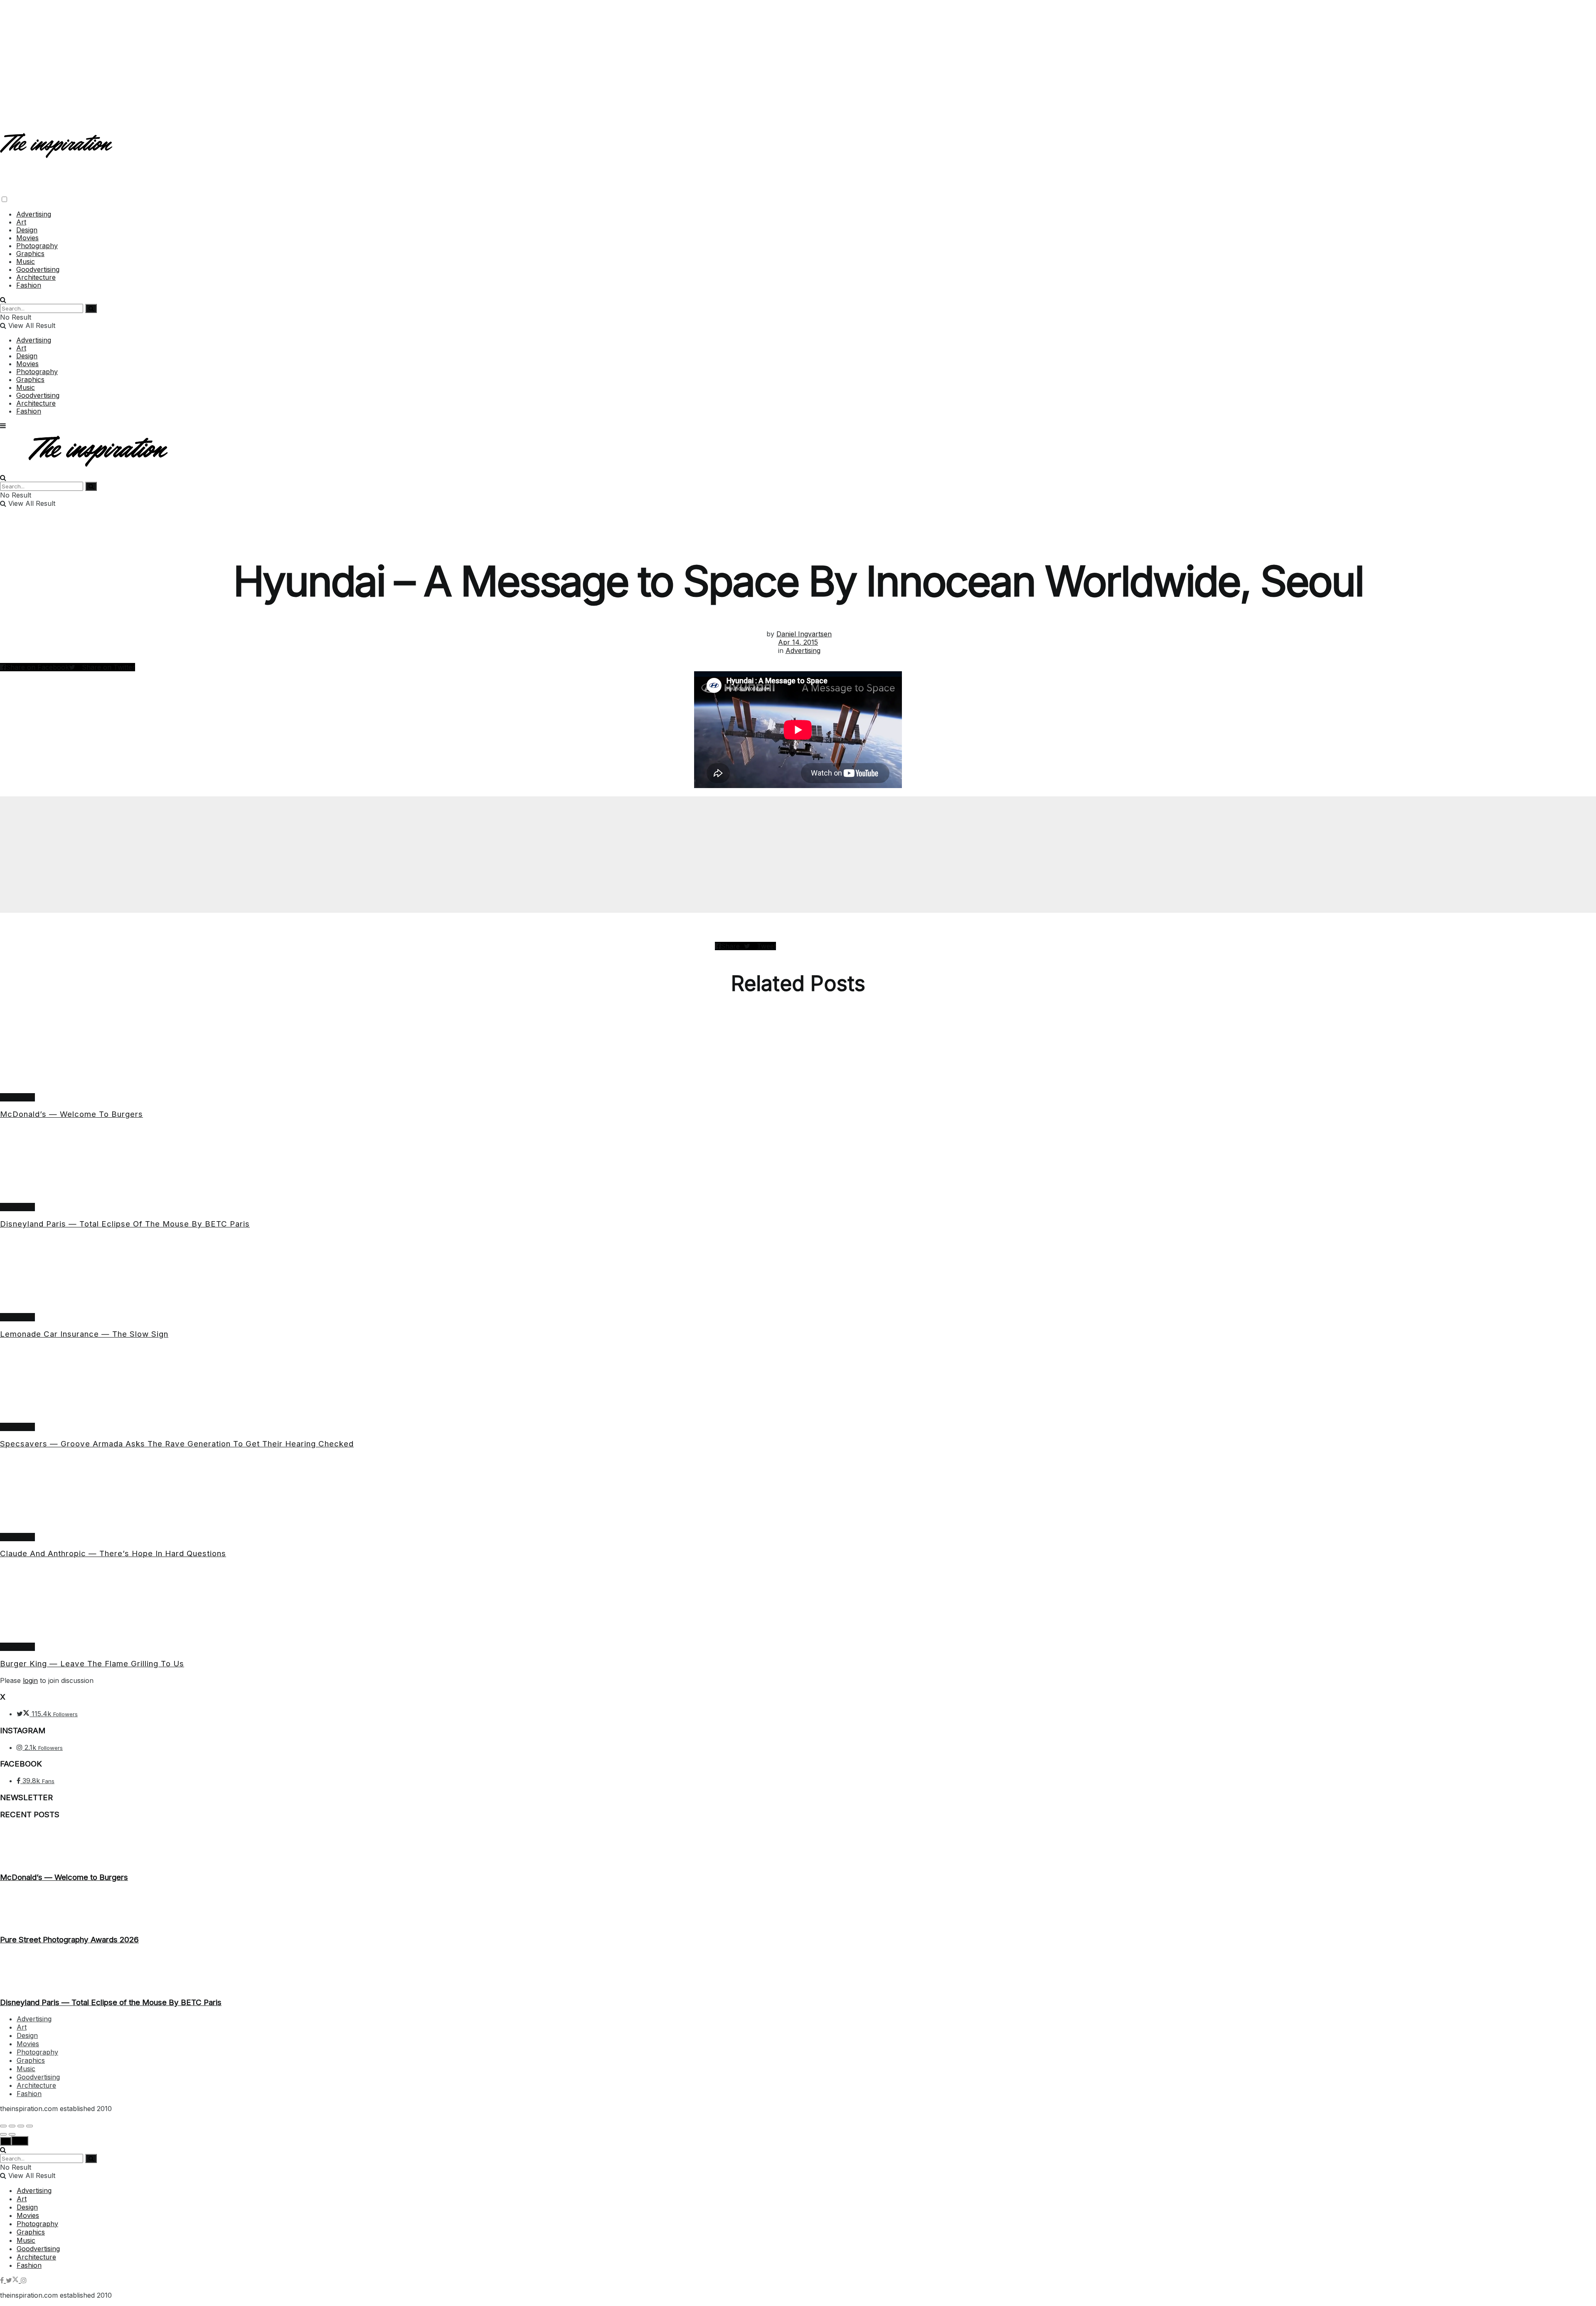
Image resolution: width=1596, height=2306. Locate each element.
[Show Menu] (3, 426)
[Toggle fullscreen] (21, 2126)
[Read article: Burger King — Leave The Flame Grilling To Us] (798, 1604)
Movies (27, 238)
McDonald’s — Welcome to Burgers (71, 1114)
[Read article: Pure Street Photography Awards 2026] (798, 1909)
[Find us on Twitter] (13, 2280)
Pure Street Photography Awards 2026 (69, 1940)
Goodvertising (38, 269)
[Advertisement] (798, 58)
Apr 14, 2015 (798, 642)
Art (21, 222)
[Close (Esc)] (3, 2126)
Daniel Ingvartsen (804, 634)
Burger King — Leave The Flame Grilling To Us (92, 1664)
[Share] (12, 2126)
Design (27, 230)
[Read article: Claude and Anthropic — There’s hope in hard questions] (798, 1495)
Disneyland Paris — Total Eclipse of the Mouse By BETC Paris (125, 1224)
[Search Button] (3, 300)
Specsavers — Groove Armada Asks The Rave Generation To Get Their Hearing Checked (177, 1444)
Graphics (30, 254)
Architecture (36, 277)
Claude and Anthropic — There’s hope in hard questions (113, 1553)
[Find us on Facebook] (3, 2280)
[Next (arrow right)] (12, 2134)
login (30, 1680)
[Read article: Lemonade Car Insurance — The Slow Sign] (798, 1275)
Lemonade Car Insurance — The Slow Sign (84, 1334)
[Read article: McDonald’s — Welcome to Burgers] (798, 1055)
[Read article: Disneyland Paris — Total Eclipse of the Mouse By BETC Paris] (798, 1165)
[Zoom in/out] (30, 2126)
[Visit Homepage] (57, 151)
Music (26, 261)
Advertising (34, 214)
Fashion (29, 285)
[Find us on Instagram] (24, 2280)
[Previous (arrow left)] (3, 2134)
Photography (37, 246)
